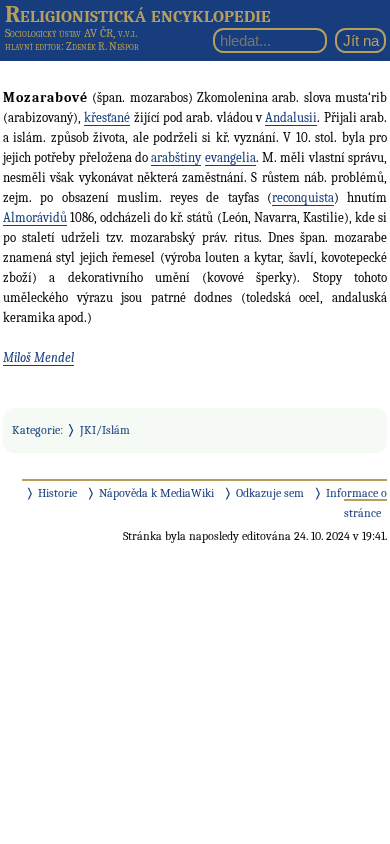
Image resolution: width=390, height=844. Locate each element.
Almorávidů (35, 217)
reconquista (303, 197)
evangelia (230, 157)
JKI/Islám (105, 430)
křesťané (107, 117)
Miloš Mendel (38, 357)
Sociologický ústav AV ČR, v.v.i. (71, 33)
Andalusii (291, 117)
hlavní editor (33, 46)
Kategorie (36, 430)
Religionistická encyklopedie (138, 14)
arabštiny (176, 157)
